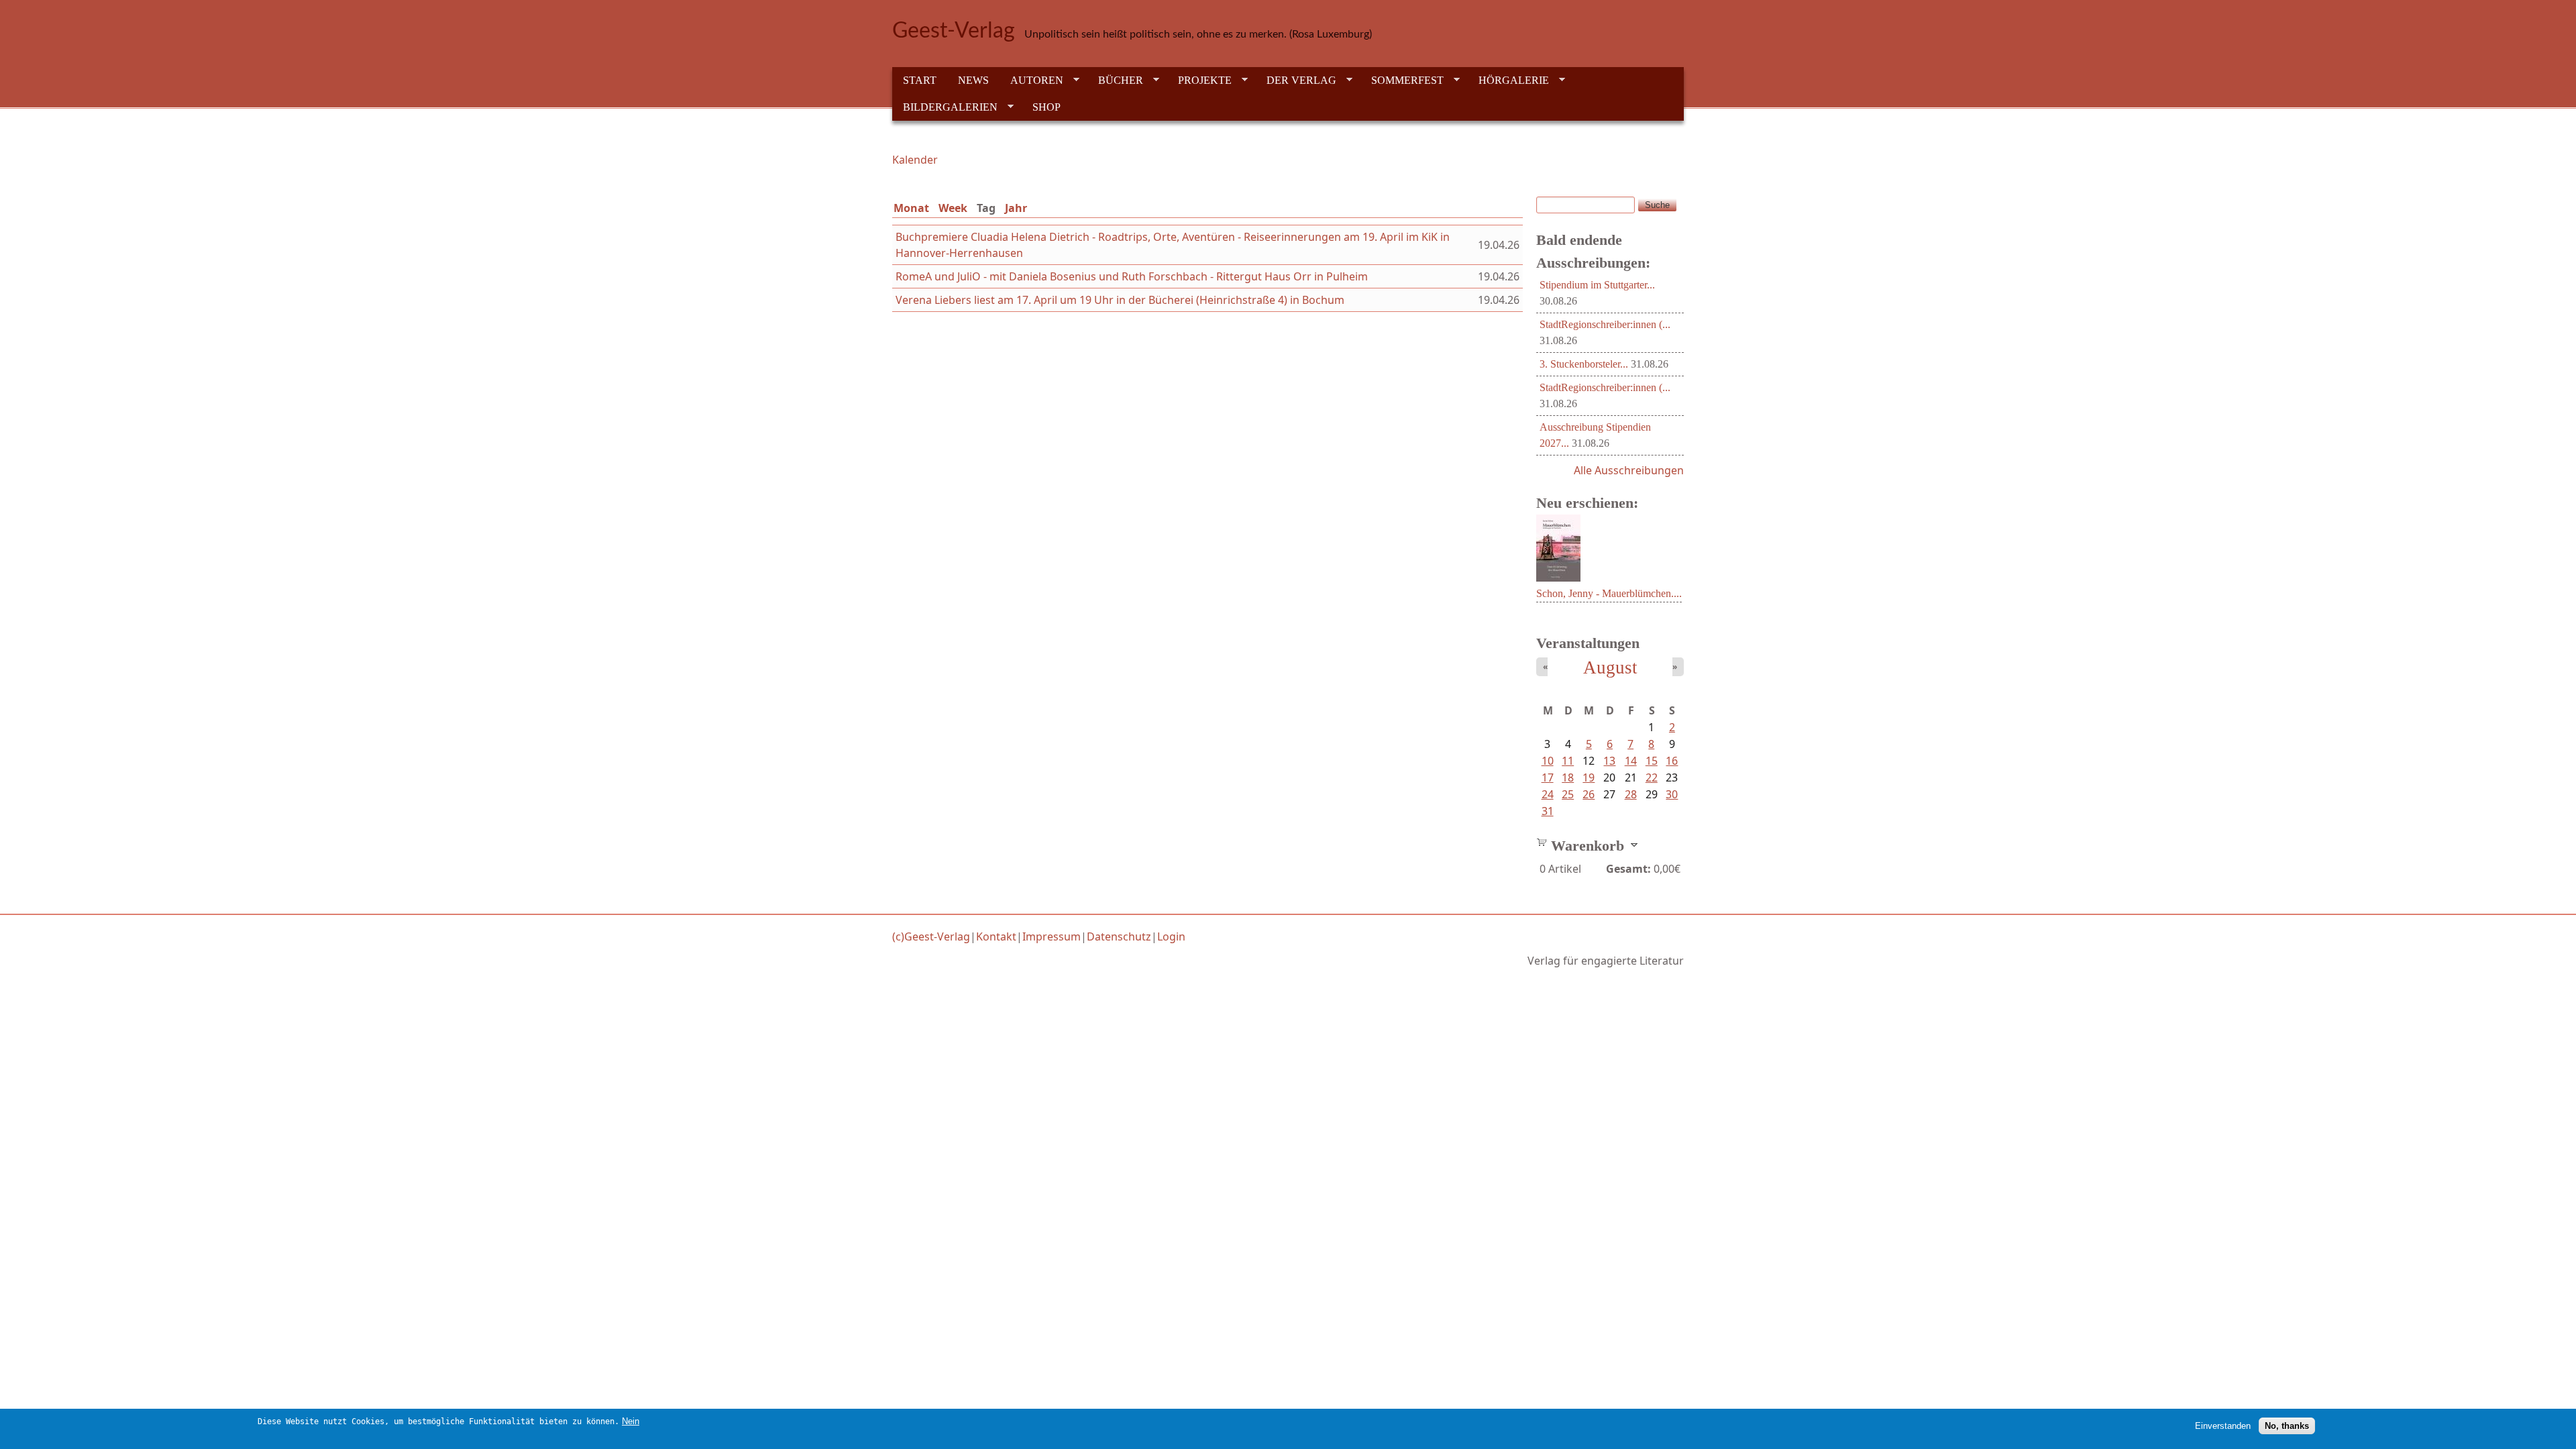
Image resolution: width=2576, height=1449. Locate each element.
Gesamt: (1628, 869)
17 (1548, 777)
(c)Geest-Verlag (931, 936)
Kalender (915, 160)
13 (1609, 761)
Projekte (1199, 80)
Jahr (1016, 208)
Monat (911, 208)
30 (1672, 794)
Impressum (1052, 936)
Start (920, 80)
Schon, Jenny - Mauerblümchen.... (1609, 593)
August (1610, 667)
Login (1171, 936)
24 (1548, 794)
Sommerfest (1402, 80)
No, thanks (2287, 1426)
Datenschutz (1119, 936)
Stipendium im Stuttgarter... (1597, 285)
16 (1672, 761)
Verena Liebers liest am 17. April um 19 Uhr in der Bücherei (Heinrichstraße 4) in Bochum (1120, 300)
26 (1589, 794)
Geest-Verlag (954, 31)
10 (1548, 761)
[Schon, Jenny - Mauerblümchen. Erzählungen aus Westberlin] (1558, 578)
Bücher (1115, 80)
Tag (989, 208)
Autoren (1031, 80)
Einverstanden (2223, 1426)
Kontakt (996, 936)
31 (1548, 811)
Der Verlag (1296, 80)
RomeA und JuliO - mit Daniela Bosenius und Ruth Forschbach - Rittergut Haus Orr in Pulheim (1132, 276)
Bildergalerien (945, 107)
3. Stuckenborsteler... (1584, 364)
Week (953, 208)
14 (1631, 761)
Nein (631, 1421)
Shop (1046, 107)
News (973, 80)
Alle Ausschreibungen (1629, 470)
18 (1568, 777)
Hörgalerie (1508, 80)
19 (1589, 777)
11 (1568, 761)
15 (1652, 761)
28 (1631, 794)
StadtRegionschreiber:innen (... (1605, 324)
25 (1568, 794)
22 (1652, 777)
